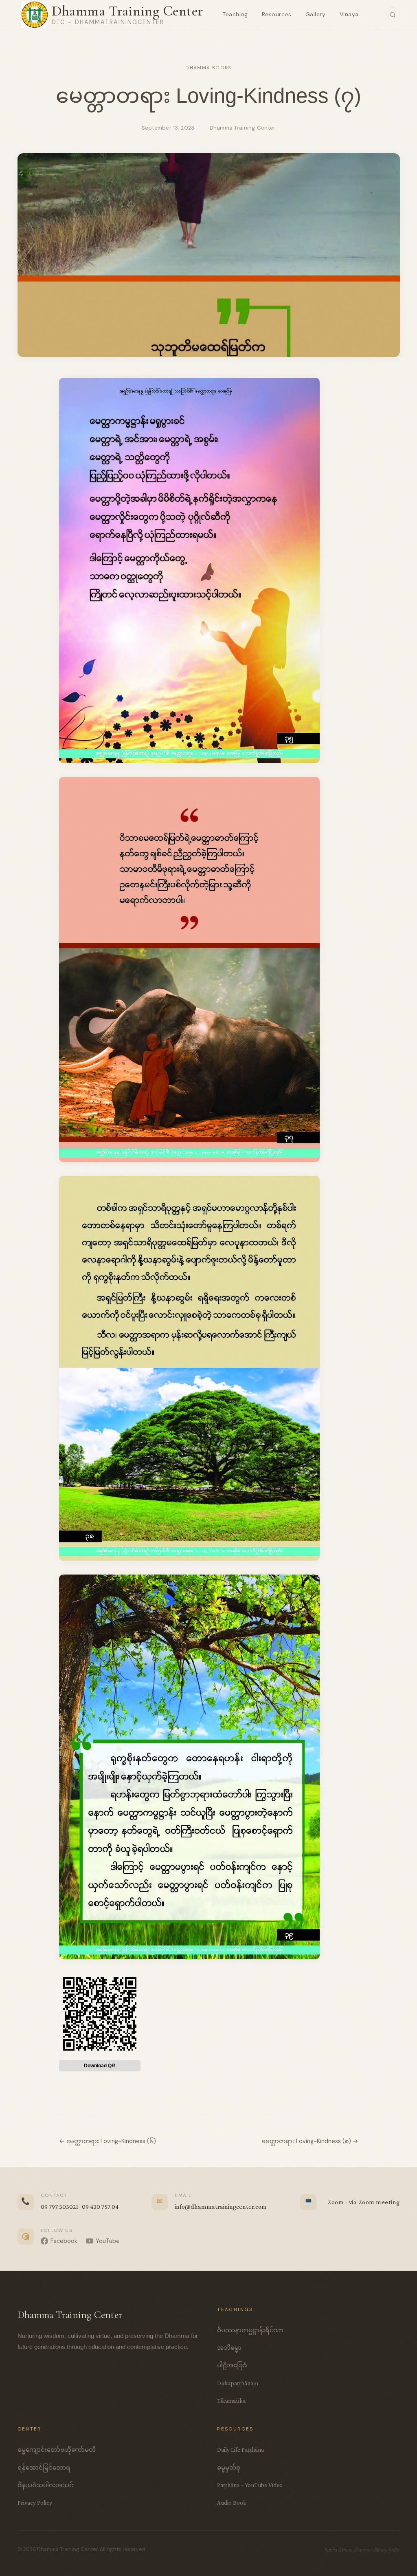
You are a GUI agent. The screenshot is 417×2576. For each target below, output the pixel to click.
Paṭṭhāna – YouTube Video (250, 2485)
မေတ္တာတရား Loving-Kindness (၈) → (310, 2141)
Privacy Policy (35, 2502)
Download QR (100, 2066)
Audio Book (232, 2502)
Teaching (235, 14)
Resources (277, 14)
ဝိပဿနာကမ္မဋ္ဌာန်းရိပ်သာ (250, 2330)
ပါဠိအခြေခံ (232, 2365)
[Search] (393, 15)
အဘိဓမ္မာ (229, 2348)
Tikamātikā (231, 2401)
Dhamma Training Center (127, 11)
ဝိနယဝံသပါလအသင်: (46, 2485)
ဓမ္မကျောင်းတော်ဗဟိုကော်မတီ (57, 2449)
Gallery (316, 14)
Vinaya (349, 14)
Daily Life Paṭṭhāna (240, 2449)
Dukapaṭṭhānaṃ (238, 2383)
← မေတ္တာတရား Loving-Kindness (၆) (108, 2141)
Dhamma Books (208, 68)
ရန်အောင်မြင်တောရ (44, 2467)
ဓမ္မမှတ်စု (229, 2467)
